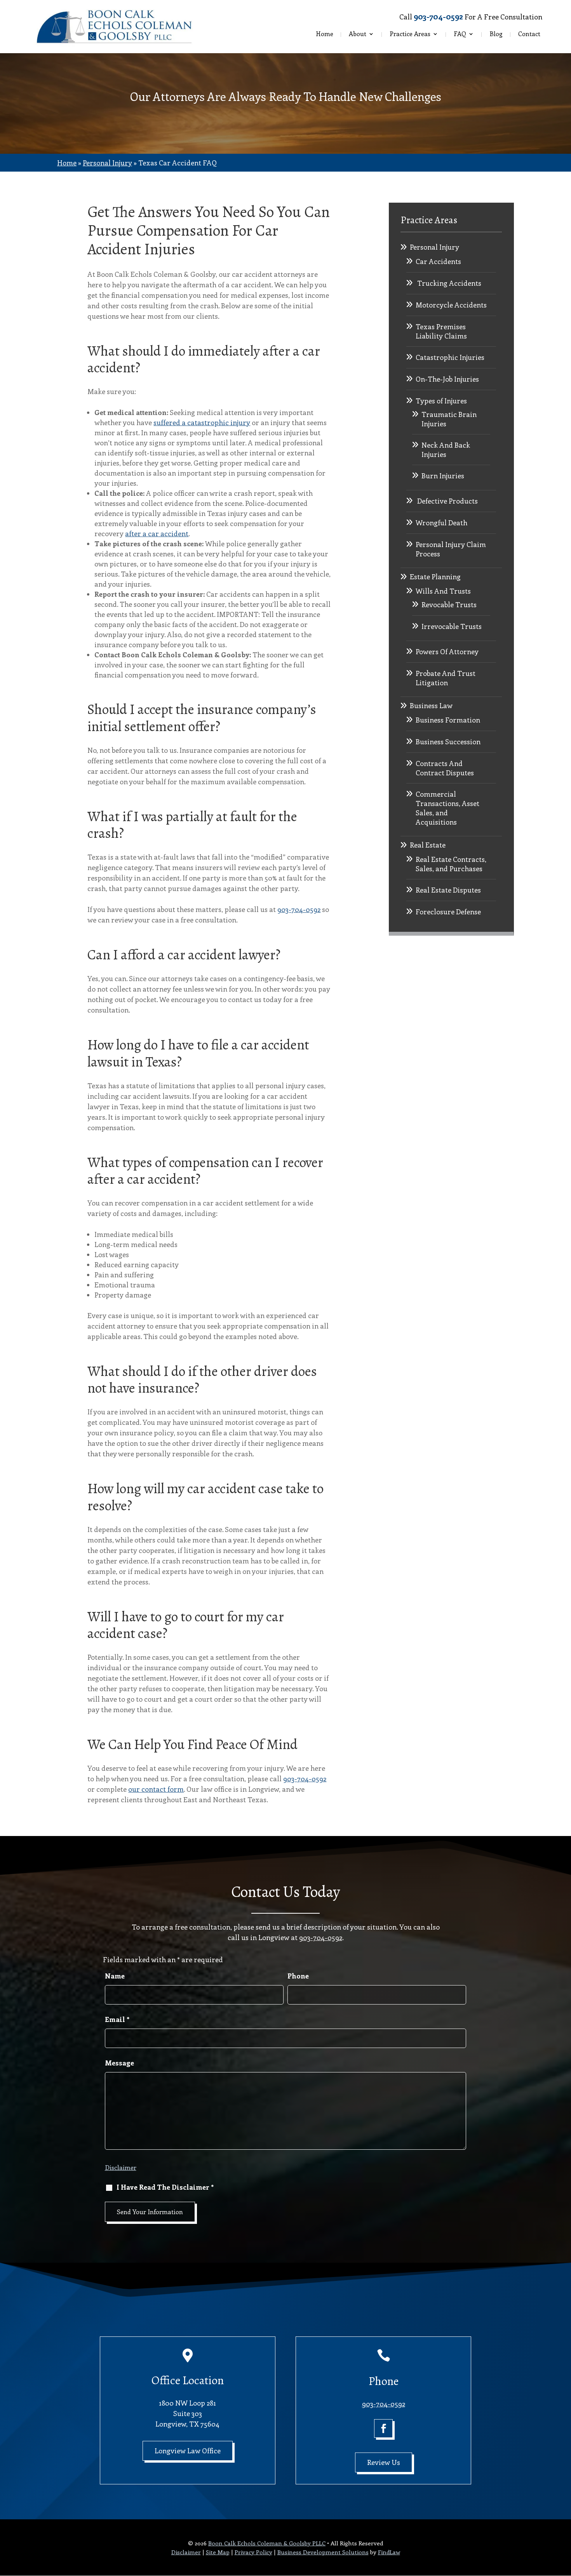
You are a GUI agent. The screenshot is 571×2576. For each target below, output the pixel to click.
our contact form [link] (156, 1789)
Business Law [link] (431, 705)
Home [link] (325, 34)
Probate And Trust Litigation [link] (446, 678)
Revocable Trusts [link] (449, 604)
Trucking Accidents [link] (448, 283)
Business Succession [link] (448, 742)
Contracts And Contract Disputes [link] (445, 768)
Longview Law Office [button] (188, 2451)
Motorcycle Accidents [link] (451, 305)
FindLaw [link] (389, 2552)
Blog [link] (496, 34)
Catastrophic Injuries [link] (450, 357)
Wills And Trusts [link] (443, 591)
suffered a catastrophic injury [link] (202, 422)
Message (119, 2063)
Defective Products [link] (447, 501)
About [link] (358, 34)
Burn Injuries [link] (443, 476)
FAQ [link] (460, 34)
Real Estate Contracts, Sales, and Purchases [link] (451, 864)
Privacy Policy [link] (253, 2552)
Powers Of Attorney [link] (447, 651)
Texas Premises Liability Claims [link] (441, 331)
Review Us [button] (384, 2462)
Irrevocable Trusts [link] (452, 626)
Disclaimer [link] (186, 2552)
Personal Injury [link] (434, 247)
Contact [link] (529, 34)
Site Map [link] (218, 2552)
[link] (114, 27)
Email (117, 2019)
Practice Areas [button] (410, 34)
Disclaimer (121, 2167)
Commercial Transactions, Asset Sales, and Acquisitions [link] (447, 808)
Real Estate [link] (428, 845)
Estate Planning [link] (435, 577)
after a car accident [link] (157, 533)
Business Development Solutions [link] (323, 2552)
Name (115, 1976)
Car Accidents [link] (438, 261)
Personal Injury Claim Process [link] (451, 549)
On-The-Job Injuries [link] (447, 379)
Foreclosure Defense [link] (448, 912)
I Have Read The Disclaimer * (165, 2187)
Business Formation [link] (448, 720)
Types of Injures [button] (441, 401)
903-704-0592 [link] (438, 16)
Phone (298, 1976)
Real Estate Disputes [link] (448, 890)
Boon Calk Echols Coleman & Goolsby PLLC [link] (267, 2543)
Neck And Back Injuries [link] (446, 450)
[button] (383, 2428)
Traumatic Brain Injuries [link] (449, 419)
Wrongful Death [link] (441, 523)
